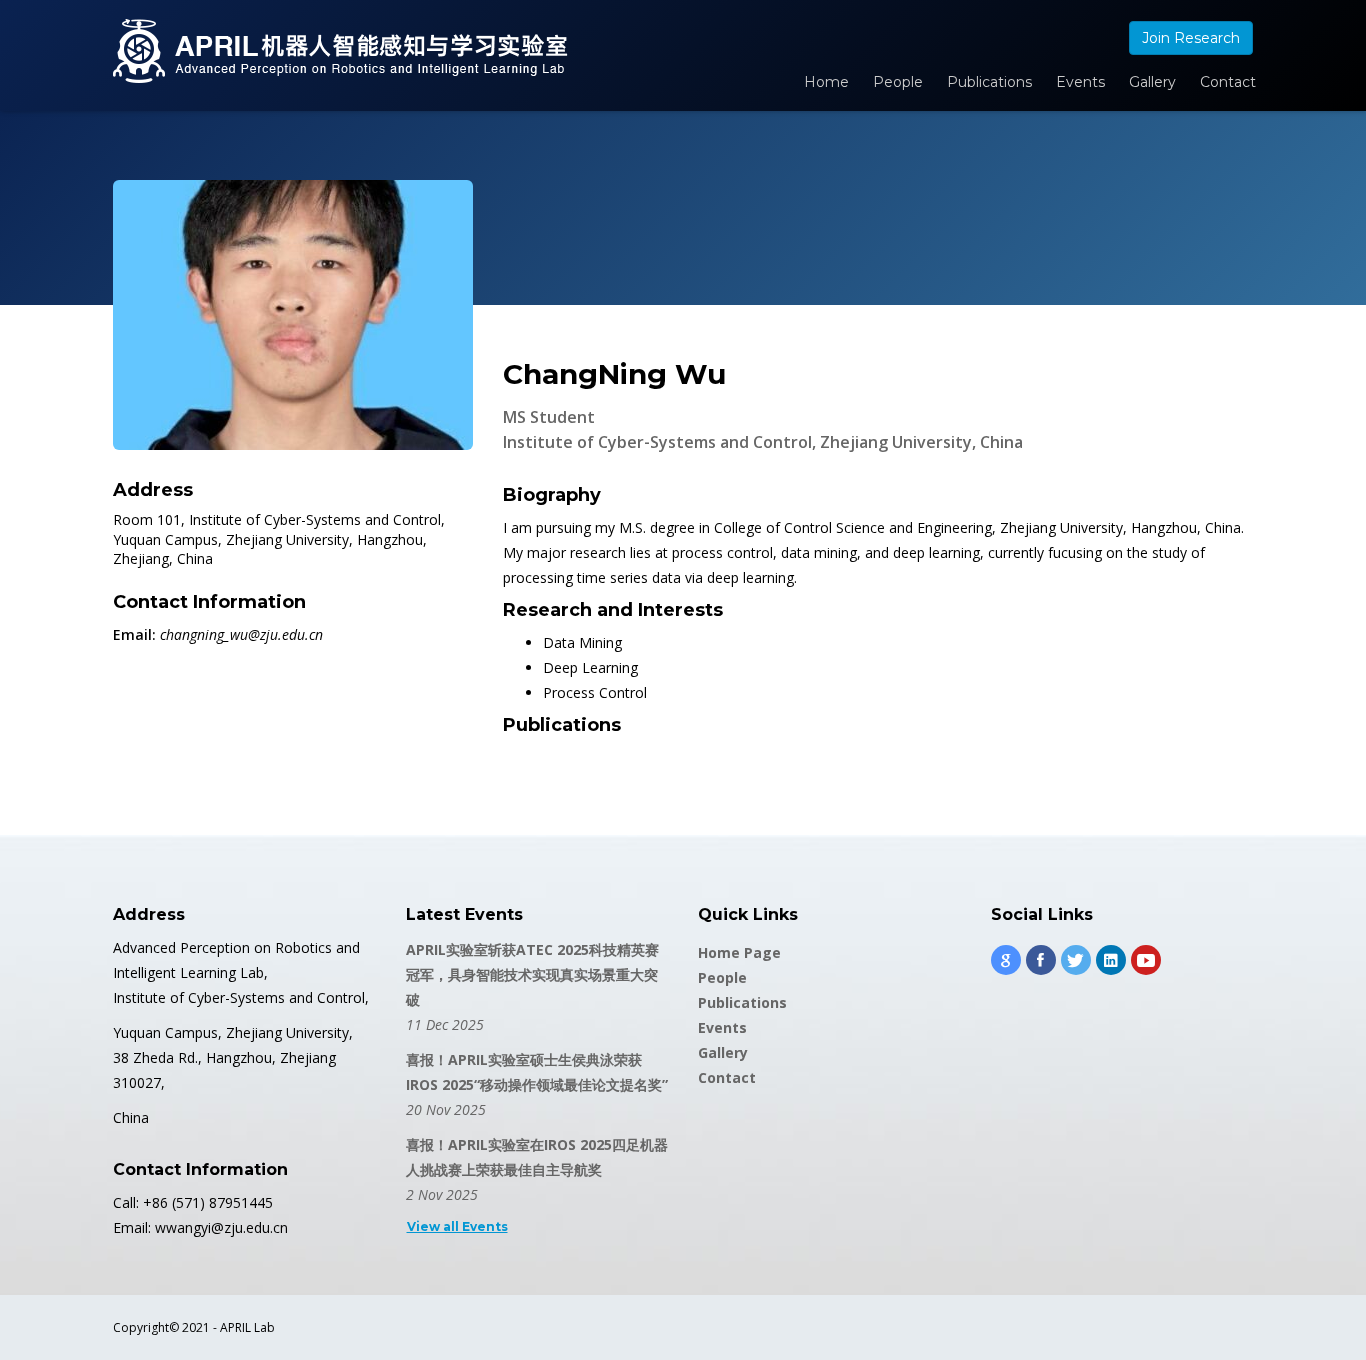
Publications (989, 82)
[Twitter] (1076, 960)
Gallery (1152, 82)
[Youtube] (1146, 960)
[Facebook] (1041, 960)
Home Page (739, 952)
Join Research (1191, 38)
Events (1080, 82)
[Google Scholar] (1006, 960)
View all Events (457, 1226)
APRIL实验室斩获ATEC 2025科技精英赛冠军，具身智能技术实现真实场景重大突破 (532, 974)
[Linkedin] (1111, 960)
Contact (1228, 82)
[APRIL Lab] (340, 51)
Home (826, 82)
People (898, 82)
